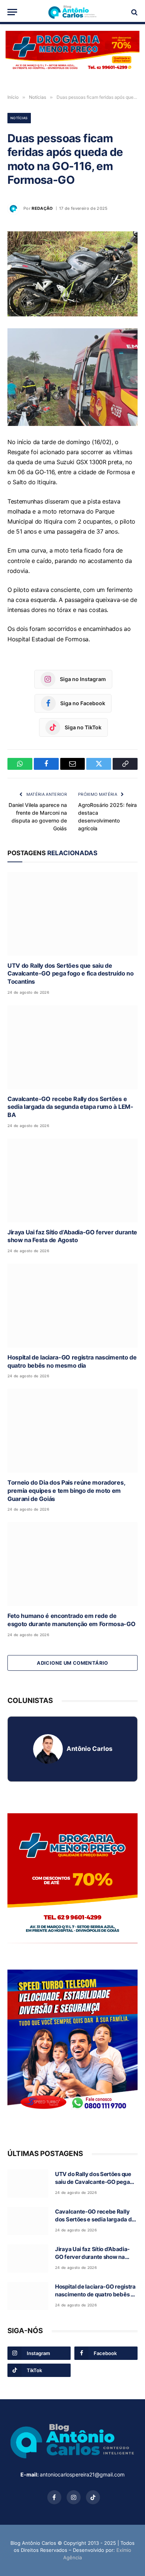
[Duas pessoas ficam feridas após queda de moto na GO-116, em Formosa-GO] (72, 274)
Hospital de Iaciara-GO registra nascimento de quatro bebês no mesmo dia (72, 1361)
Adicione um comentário (72, 1663)
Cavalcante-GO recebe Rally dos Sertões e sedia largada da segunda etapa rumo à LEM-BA (70, 1107)
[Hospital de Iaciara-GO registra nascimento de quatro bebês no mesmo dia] (72, 1306)
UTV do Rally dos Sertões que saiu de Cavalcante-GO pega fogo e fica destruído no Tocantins (70, 974)
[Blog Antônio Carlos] (72, 12)
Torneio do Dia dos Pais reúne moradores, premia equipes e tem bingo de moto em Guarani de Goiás (66, 1491)
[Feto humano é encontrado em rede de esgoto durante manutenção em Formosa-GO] (72, 1564)
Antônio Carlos (89, 1749)
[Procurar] (134, 12)
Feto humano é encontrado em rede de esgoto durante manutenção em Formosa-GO (72, 1620)
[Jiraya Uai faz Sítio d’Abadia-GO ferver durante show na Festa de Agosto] (72, 1180)
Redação (42, 208)
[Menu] (12, 12)
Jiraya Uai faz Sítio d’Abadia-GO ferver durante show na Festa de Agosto (72, 1236)
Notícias (19, 118)
